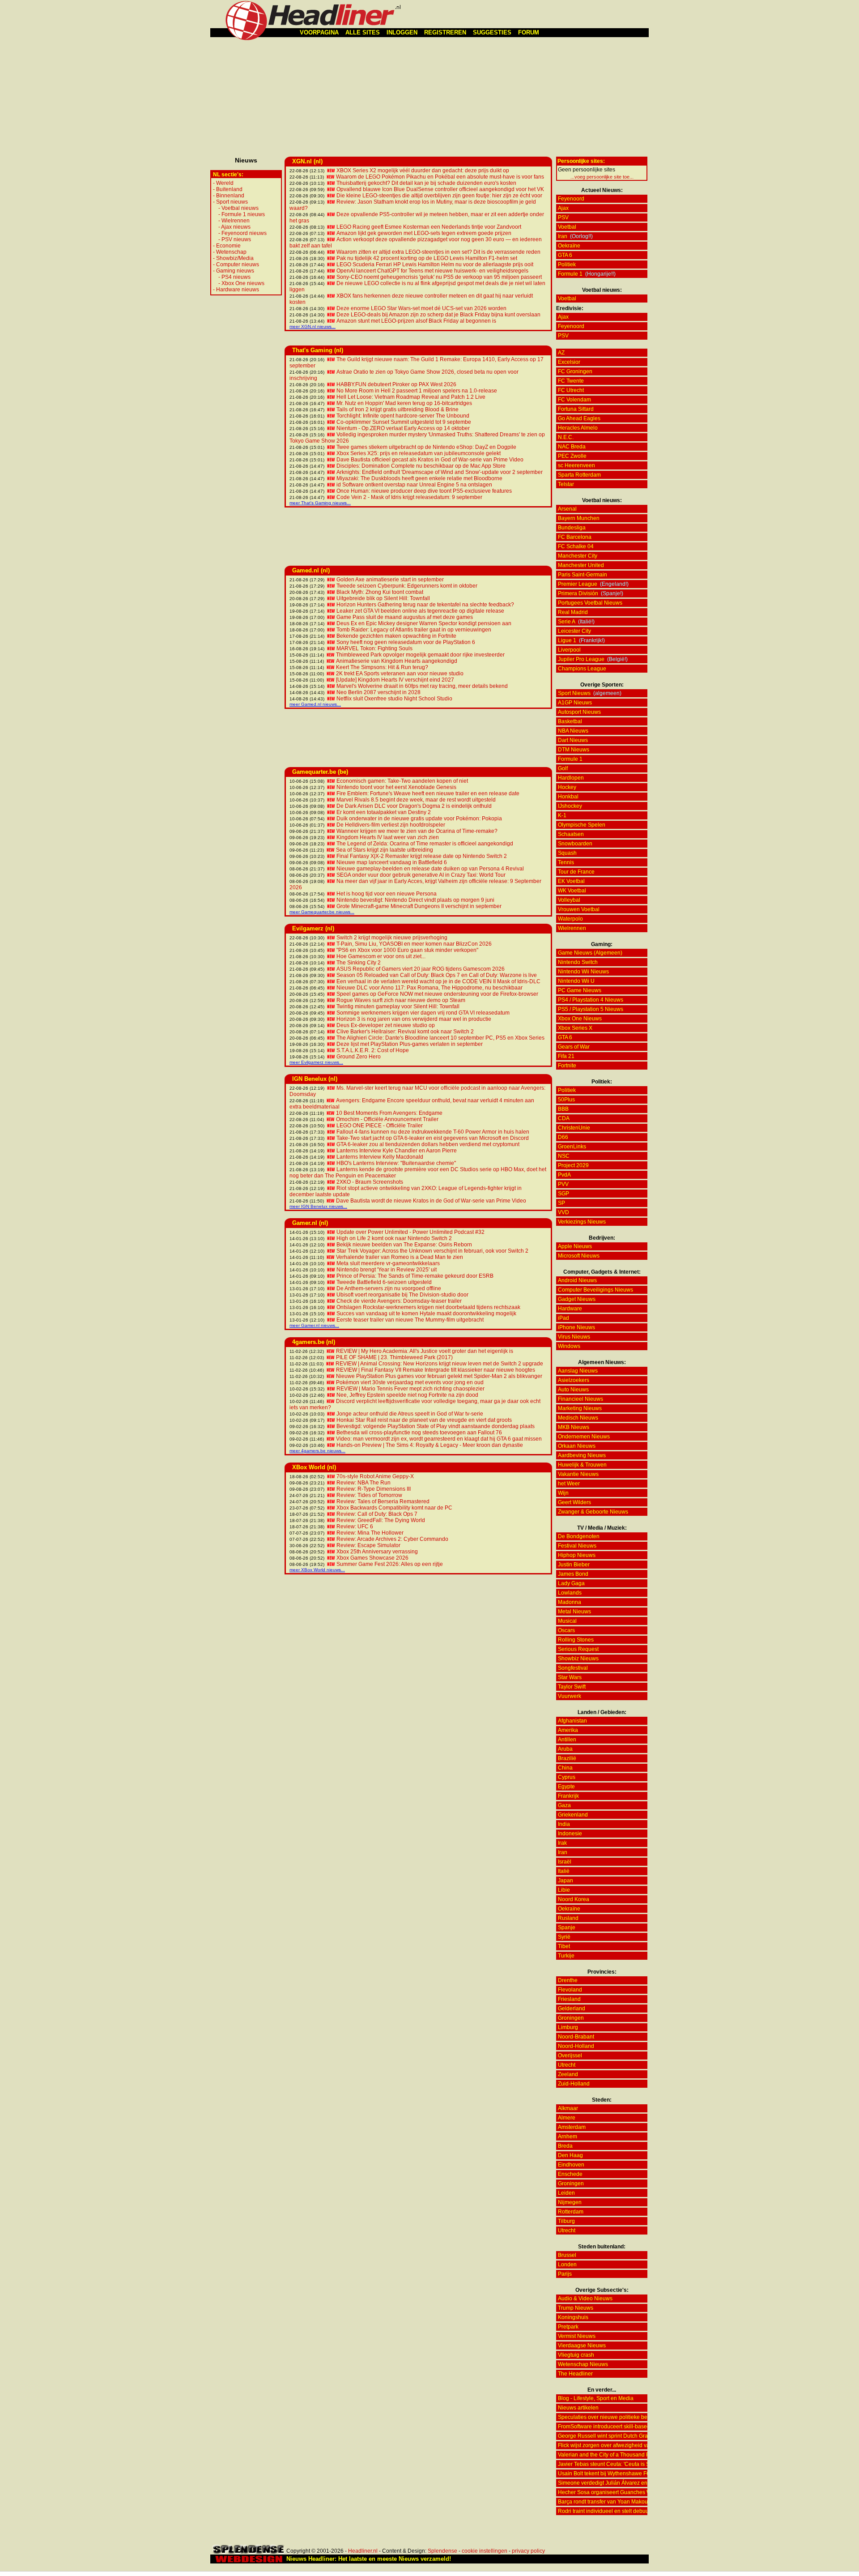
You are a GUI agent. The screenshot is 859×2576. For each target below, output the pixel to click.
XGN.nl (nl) (307, 161)
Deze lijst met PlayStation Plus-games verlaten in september (410, 1044)
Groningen (571, 2018)
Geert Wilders (574, 1502)
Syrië (564, 1937)
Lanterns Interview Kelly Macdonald (380, 1157)
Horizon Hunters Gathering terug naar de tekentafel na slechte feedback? (425, 605)
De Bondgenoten (579, 1536)
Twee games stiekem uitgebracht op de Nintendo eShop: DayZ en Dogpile (426, 447)
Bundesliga (572, 528)
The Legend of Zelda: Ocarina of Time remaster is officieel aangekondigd (425, 844)
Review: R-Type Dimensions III (374, 1489)
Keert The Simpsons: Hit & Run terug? (382, 667)
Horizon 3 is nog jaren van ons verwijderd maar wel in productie (414, 1019)
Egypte (566, 1787)
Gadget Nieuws (577, 1299)
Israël (565, 1862)
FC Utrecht (571, 390)
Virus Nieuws (574, 1337)
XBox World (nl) (314, 1467)
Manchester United (581, 565)
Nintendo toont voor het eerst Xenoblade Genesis (396, 787)
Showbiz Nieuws (578, 1659)
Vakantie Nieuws (578, 1474)
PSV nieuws (236, 239)
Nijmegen (570, 2202)
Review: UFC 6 (355, 1527)
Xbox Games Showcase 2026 (372, 1558)
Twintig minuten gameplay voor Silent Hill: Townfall (398, 1007)
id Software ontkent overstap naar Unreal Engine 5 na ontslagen (414, 485)
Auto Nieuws (573, 1390)
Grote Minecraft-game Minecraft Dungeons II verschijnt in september (419, 906)
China (565, 1768)
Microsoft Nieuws (579, 1256)
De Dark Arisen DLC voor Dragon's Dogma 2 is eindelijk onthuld (414, 806)
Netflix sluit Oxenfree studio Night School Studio (394, 699)
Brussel (567, 2255)
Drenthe (568, 1980)
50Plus (566, 1100)
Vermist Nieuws (577, 2336)
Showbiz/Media (235, 258)
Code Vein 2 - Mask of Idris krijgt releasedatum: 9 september (409, 497)
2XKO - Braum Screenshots (370, 1182)
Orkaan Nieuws (577, 1446)
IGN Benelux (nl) (315, 1079)
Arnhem (568, 2137)
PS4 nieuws (236, 277)
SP (561, 1203)
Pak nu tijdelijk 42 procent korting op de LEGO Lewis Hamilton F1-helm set (427, 258)
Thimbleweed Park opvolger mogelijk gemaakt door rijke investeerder (420, 655)
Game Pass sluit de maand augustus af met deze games (405, 617)
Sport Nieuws (574, 693)
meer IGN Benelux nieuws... (318, 1206)
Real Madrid (573, 612)
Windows (569, 1346)
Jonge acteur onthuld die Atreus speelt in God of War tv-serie (410, 1414)
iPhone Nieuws (576, 1327)
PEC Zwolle (572, 456)
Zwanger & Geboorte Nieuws (593, 1512)
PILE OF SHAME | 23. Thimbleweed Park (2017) (394, 1357)
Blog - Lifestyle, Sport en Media (596, 2398)
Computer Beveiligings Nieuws (595, 1290)
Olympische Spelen (582, 825)
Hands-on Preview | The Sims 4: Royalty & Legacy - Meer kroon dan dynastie (430, 1445)
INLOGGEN (402, 32)
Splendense (442, 2551)
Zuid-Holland (574, 2084)
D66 (563, 1137)
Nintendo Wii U (576, 981)
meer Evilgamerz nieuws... (316, 1062)
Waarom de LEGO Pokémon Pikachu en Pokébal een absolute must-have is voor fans (440, 177)
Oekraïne (569, 246)
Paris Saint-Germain (583, 575)
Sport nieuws (232, 202)
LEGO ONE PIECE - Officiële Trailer (380, 1126)
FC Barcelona (575, 537)
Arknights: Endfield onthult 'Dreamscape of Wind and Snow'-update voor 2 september (440, 472)
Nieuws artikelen (578, 2408)
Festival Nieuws (577, 1546)
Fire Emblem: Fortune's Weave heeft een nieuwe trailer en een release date (428, 793)
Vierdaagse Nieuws (582, 2346)
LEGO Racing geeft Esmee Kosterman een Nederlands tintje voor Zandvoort (429, 227)
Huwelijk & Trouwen (582, 1465)
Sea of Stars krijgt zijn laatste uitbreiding (385, 850)
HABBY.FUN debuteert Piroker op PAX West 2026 (396, 384)
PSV (563, 218)
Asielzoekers (574, 1380)
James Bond (573, 1574)
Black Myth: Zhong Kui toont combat (380, 592)
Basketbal (570, 721)
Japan (566, 1881)
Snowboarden (575, 844)
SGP (563, 1194)
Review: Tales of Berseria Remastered (383, 1501)
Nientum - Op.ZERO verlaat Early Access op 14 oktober (403, 428)
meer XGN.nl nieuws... (313, 326)
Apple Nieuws (575, 1246)
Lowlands (570, 1593)
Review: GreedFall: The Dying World (381, 1520)
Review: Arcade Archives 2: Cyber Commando (392, 1539)
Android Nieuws (577, 1280)
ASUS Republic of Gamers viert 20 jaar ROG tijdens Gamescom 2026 (421, 969)
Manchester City (578, 556)
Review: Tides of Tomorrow (369, 1495)
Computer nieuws (238, 264)
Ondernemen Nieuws (584, 1437)
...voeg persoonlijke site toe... (602, 177)
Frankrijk (568, 1796)
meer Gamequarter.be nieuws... (322, 912)
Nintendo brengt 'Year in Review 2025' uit (387, 1270)
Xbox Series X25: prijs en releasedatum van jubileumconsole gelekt (419, 453)
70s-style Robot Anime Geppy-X (375, 1476)
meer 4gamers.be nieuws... (317, 1451)
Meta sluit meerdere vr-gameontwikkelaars (388, 1263)
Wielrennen (236, 221)
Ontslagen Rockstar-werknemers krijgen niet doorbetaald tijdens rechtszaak (428, 1307)
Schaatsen (571, 834)
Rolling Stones (576, 1640)
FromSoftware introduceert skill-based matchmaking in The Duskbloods (644, 2427)
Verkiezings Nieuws (582, 1222)
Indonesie (570, 1834)
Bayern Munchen (579, 518)
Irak (562, 1843)
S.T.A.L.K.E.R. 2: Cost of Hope (373, 1050)
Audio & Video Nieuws (585, 2299)
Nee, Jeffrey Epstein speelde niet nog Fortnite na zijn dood (407, 1395)
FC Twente (571, 381)
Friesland (569, 1999)
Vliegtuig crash (576, 2355)
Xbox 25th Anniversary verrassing (377, 1552)
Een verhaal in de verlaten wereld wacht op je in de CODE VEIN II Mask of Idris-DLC (438, 981)
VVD (563, 1212)
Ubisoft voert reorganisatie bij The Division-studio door (402, 1295)
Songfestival (573, 1668)
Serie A (567, 622)
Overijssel (570, 2056)
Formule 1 (570, 274)
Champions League (582, 669)
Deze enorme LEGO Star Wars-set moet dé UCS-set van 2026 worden (421, 308)
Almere (567, 2118)
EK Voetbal (571, 881)
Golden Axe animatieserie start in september (390, 580)
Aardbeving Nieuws (582, 1455)
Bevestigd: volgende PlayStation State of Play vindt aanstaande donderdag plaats (436, 1426)
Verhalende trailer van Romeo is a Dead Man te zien (400, 1257)
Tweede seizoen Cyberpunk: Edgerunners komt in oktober (407, 586)
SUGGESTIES (492, 32)
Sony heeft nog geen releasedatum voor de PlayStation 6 (406, 642)
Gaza (564, 1805)
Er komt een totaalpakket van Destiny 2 (384, 812)
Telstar (566, 484)
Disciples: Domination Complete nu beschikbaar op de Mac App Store (421, 466)
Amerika (568, 1730)
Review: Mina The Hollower (370, 1533)
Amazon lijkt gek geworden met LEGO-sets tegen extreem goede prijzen (424, 233)
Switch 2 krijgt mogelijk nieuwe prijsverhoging (392, 938)
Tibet (564, 1946)
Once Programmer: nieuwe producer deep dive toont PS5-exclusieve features (424, 491)
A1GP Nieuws (575, 703)
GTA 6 (565, 255)
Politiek (567, 264)
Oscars (566, 1630)
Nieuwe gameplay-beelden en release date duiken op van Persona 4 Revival (430, 869)
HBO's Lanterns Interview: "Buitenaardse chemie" (396, 1163)
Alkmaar (568, 2108)
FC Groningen (575, 371)
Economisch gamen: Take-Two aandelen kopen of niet (402, 781)
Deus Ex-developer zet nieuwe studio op (386, 1025)
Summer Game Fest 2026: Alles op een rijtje (390, 1564)
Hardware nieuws (238, 290)
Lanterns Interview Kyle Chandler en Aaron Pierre (397, 1151)
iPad (563, 1318)
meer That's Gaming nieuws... (320, 503)
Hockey (567, 787)
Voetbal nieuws (240, 208)
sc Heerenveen (576, 465)
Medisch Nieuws (578, 1418)
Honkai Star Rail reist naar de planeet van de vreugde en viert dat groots (424, 1420)
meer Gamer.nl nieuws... (314, 1325)
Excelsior (569, 362)
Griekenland (573, 1815)
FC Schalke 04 (576, 546)
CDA (564, 1118)
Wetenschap (231, 252)
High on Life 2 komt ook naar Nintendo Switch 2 (394, 1238)
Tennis (566, 862)
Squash (567, 853)
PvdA (564, 1175)
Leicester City (574, 631)
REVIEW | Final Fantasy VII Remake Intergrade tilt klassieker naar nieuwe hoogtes (436, 1370)
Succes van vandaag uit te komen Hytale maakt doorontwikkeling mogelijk (426, 1314)
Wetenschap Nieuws (583, 2364)
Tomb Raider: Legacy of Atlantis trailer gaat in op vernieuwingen (414, 630)
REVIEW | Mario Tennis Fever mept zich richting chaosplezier (410, 1389)
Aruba (565, 1749)
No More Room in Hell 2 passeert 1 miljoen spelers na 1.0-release (417, 391)
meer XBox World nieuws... (317, 1570)
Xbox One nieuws (243, 283)
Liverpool (569, 650)
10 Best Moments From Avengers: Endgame (389, 1113)
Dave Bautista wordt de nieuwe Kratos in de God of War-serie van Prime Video (431, 1201)
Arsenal (567, 509)
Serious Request (578, 1649)
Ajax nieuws (236, 227)
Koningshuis (573, 2317)
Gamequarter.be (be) (320, 772)
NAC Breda (572, 447)
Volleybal (569, 900)
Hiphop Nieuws (577, 1555)
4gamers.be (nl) (314, 1342)
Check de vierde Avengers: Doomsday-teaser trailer (399, 1301)
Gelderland (572, 2009)
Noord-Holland (576, 2046)
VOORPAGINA (319, 32)
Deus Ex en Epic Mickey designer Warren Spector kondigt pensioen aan (424, 623)
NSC (564, 1156)
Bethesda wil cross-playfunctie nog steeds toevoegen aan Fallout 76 (419, 1433)
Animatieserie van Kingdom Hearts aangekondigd (397, 661)
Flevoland (570, 1990)
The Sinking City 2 (359, 963)
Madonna (570, 1602)
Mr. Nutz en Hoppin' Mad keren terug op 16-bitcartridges (404, 403)
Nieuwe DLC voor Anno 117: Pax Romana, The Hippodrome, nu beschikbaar (429, 988)
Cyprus (567, 1777)
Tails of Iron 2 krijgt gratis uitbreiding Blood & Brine (398, 409)
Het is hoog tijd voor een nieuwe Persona (387, 894)
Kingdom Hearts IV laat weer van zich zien (388, 837)
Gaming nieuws (235, 271)
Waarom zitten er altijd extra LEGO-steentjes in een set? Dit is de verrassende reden (438, 252)
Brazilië (567, 1758)
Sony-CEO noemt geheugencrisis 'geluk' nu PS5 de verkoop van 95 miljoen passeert (439, 277)
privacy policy (528, 2551)
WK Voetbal (572, 891)
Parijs (565, 2274)
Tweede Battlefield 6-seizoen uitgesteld (384, 1282)
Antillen (567, 1740)
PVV (563, 1184)
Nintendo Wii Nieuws (583, 972)
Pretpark (568, 2327)
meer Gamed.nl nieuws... (315, 704)
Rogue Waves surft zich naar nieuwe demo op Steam (401, 1000)
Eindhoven (571, 2165)
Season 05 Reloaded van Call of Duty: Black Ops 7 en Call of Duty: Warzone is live (437, 975)
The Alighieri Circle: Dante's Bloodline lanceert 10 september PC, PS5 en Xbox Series (440, 1038)
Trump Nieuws (576, 2308)
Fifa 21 (566, 1056)
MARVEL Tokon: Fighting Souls (374, 648)
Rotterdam (571, 2212)
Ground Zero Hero (359, 1057)
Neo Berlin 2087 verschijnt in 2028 (378, 692)
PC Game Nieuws (580, 990)
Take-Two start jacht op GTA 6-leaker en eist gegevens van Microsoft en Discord (433, 1138)
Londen (567, 2265)
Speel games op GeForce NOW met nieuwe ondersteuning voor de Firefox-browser (437, 994)
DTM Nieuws (574, 750)
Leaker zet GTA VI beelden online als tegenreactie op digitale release (420, 611)
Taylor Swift (572, 1687)
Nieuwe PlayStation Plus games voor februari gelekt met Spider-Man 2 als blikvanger (439, 1376)
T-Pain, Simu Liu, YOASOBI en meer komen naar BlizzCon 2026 (414, 944)
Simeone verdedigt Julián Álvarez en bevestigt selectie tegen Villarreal (644, 2483)
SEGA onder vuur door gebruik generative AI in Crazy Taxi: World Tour (421, 875)
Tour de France (576, 872)
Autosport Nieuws (579, 712)
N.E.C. (566, 437)
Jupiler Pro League (581, 659)
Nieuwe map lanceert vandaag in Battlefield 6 (392, 862)
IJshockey (570, 806)
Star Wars (570, 1677)
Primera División (578, 593)
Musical (567, 1621)
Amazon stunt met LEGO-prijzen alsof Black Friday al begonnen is (416, 321)
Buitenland (229, 189)
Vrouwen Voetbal (579, 909)
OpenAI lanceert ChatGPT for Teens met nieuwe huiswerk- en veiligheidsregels (432, 271)
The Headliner (575, 2374)
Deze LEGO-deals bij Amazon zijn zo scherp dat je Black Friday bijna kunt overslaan (438, 315)
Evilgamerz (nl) (313, 928)
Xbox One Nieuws (580, 1019)
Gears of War (574, 1047)
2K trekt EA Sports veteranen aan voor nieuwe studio (400, 674)
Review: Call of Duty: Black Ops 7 (377, 1514)
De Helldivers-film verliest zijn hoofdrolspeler (391, 825)
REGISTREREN (445, 32)
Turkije (566, 1956)
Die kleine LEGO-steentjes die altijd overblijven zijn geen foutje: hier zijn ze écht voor (439, 196)
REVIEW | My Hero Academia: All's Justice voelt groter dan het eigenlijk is (425, 1351)
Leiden (566, 2193)
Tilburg (566, 2221)
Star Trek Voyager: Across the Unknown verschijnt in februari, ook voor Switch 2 (432, 1251)
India (564, 1824)
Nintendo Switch (578, 962)
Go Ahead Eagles (579, 418)
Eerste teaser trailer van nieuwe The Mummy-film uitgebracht (410, 1320)
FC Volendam (574, 400)
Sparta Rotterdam (579, 475)
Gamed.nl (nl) (311, 570)
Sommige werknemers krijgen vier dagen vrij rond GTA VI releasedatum (423, 1013)
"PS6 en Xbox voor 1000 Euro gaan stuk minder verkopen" (407, 950)
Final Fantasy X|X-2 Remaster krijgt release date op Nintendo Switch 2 (422, 856)
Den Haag (570, 2155)
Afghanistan (572, 1721)
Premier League (578, 584)
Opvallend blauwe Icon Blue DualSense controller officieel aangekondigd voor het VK (440, 189)
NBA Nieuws (573, 731)
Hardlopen (571, 778)
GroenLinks (572, 1147)
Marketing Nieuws (580, 1408)
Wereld (225, 183)
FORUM (529, 32)
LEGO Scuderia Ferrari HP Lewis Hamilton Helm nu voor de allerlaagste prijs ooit (435, 264)
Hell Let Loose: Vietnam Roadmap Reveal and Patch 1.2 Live (411, 397)
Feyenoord (571, 199)
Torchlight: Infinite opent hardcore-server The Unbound (403, 416)
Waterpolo (570, 919)
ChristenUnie (574, 1128)
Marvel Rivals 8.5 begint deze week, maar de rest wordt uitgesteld (416, 800)
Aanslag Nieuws (578, 1371)
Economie (228, 246)
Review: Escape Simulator (368, 1545)
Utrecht (567, 2065)
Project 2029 (573, 1165)
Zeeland (568, 2074)
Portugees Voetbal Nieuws (590, 603)
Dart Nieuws (573, 740)
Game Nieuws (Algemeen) (590, 953)
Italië (564, 1871)
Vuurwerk (570, 1696)
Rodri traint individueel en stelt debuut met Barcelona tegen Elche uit (641, 2511)
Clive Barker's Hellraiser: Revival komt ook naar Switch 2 (405, 1032)
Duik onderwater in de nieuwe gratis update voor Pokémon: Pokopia (419, 819)
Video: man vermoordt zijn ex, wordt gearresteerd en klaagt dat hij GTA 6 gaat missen (439, 1439)
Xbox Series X (575, 1028)
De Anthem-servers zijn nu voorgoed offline (389, 1288)
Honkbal (568, 797)
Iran (563, 236)
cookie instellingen (485, 2551)
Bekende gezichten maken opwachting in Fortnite (396, 636)
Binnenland (230, 196)
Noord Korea (574, 1899)
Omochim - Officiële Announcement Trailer (387, 1119)
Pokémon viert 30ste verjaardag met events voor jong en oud (410, 1382)
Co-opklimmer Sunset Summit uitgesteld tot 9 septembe (404, 422)
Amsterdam (572, 2127)
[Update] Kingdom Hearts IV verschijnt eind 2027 (395, 680)
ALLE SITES (363, 32)
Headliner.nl (363, 2551)
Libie (564, 1890)
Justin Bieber (574, 1565)
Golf (563, 768)
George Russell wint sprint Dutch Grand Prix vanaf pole (625, 2436)
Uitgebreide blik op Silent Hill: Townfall (383, 598)
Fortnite (567, 1066)
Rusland (568, 1918)
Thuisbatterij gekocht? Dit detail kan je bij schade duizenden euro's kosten (426, 183)
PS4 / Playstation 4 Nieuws (591, 1000)
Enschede (570, 2174)
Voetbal (567, 227)
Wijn (563, 1493)
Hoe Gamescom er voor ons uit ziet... (381, 956)
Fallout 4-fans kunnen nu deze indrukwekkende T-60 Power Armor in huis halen (433, 1132)
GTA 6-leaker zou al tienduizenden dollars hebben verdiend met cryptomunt (428, 1144)
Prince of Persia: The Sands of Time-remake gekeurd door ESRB (415, 1276)
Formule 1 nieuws (243, 214)
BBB (563, 1109)
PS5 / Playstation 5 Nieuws (591, 1009)
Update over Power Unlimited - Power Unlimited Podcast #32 (410, 1232)
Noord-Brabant (576, 2037)
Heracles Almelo (578, 428)
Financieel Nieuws (580, 1399)
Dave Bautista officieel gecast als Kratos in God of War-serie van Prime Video (430, 460)
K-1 (562, 815)
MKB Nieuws (574, 1427)
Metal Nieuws (574, 1612)
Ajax (563, 208)
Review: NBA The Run (364, 1483)
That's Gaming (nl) (318, 350)
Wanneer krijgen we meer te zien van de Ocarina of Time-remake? (417, 831)
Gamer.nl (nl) (310, 1223)
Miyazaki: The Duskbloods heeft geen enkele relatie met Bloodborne (419, 478)
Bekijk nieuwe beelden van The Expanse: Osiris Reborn (404, 1245)
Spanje (567, 1928)
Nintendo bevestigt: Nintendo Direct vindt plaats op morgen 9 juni (415, 900)
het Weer (569, 1484)
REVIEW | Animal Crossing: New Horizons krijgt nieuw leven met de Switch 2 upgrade (439, 1364)
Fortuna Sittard (576, 409)
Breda (565, 2146)
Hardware (570, 1309)
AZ (561, 353)
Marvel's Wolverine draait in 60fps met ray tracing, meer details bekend (422, 686)
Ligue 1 (567, 640)
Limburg (568, 2027)
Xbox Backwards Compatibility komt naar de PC (394, 1508)
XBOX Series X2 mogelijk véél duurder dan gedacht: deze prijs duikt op (423, 171)
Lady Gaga (571, 1583)
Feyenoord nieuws (244, 233)
